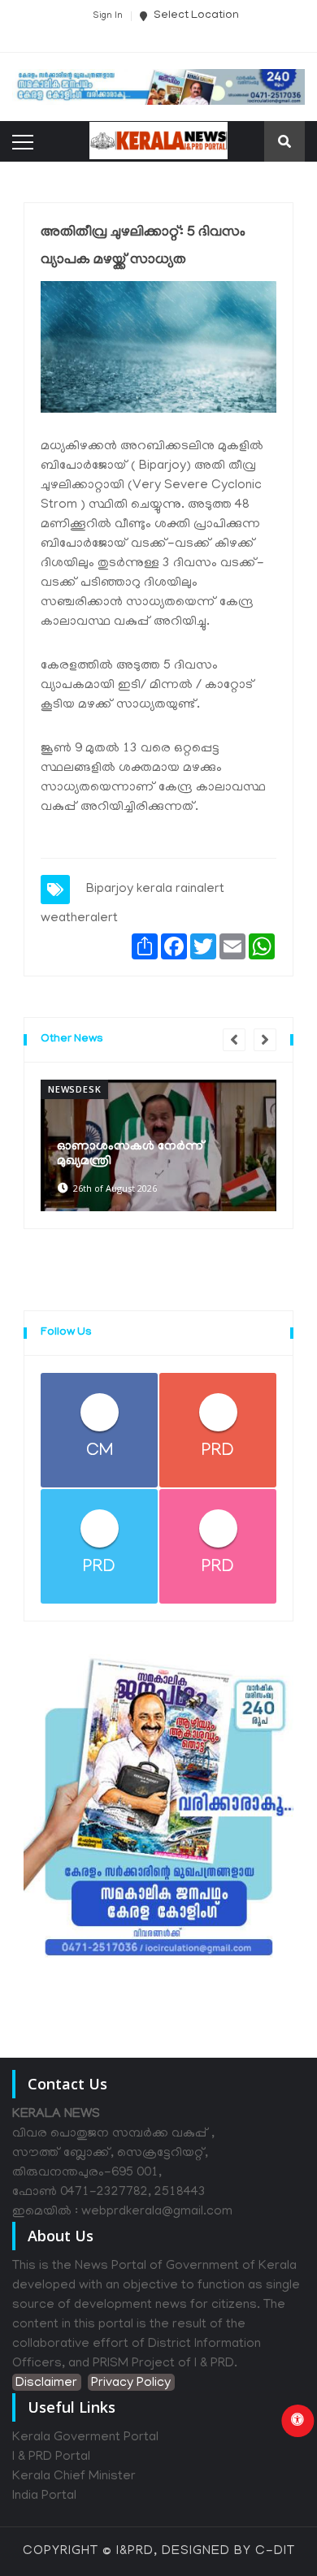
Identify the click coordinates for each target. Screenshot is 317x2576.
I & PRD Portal (51, 2457)
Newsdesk (74, 1089)
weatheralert (79, 919)
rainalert (200, 890)
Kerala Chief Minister (74, 2477)
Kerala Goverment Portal (85, 2438)
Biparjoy (110, 890)
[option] (158, 1145)
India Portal (44, 2496)
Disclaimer (46, 2383)
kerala (154, 890)
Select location (195, 16)
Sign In (108, 16)
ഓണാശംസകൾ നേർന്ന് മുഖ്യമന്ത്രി (131, 1154)
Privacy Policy (131, 2383)
